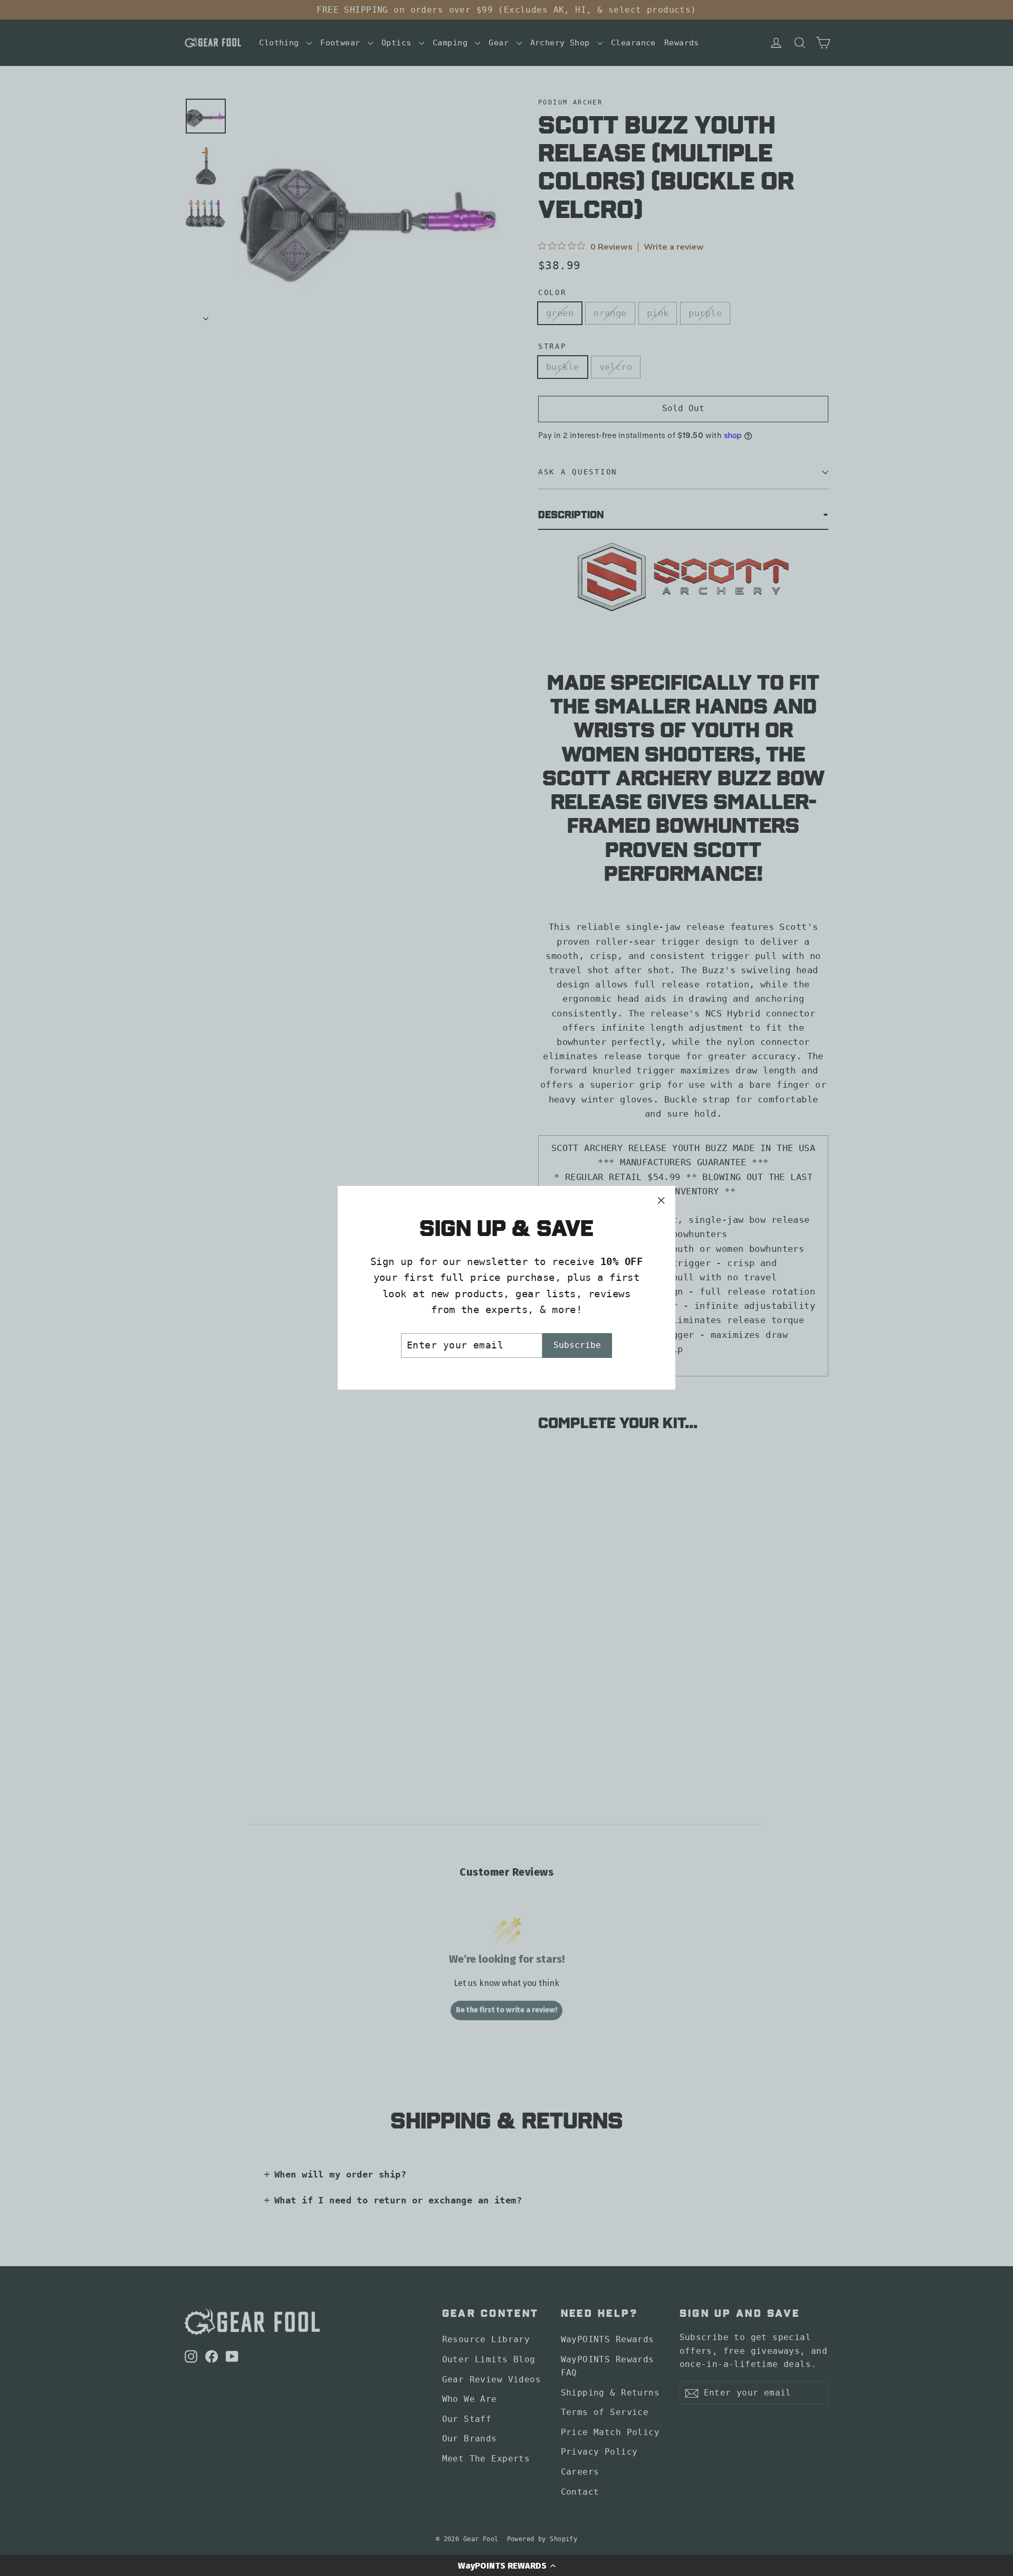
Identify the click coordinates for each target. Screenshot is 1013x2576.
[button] (506, 2565)
